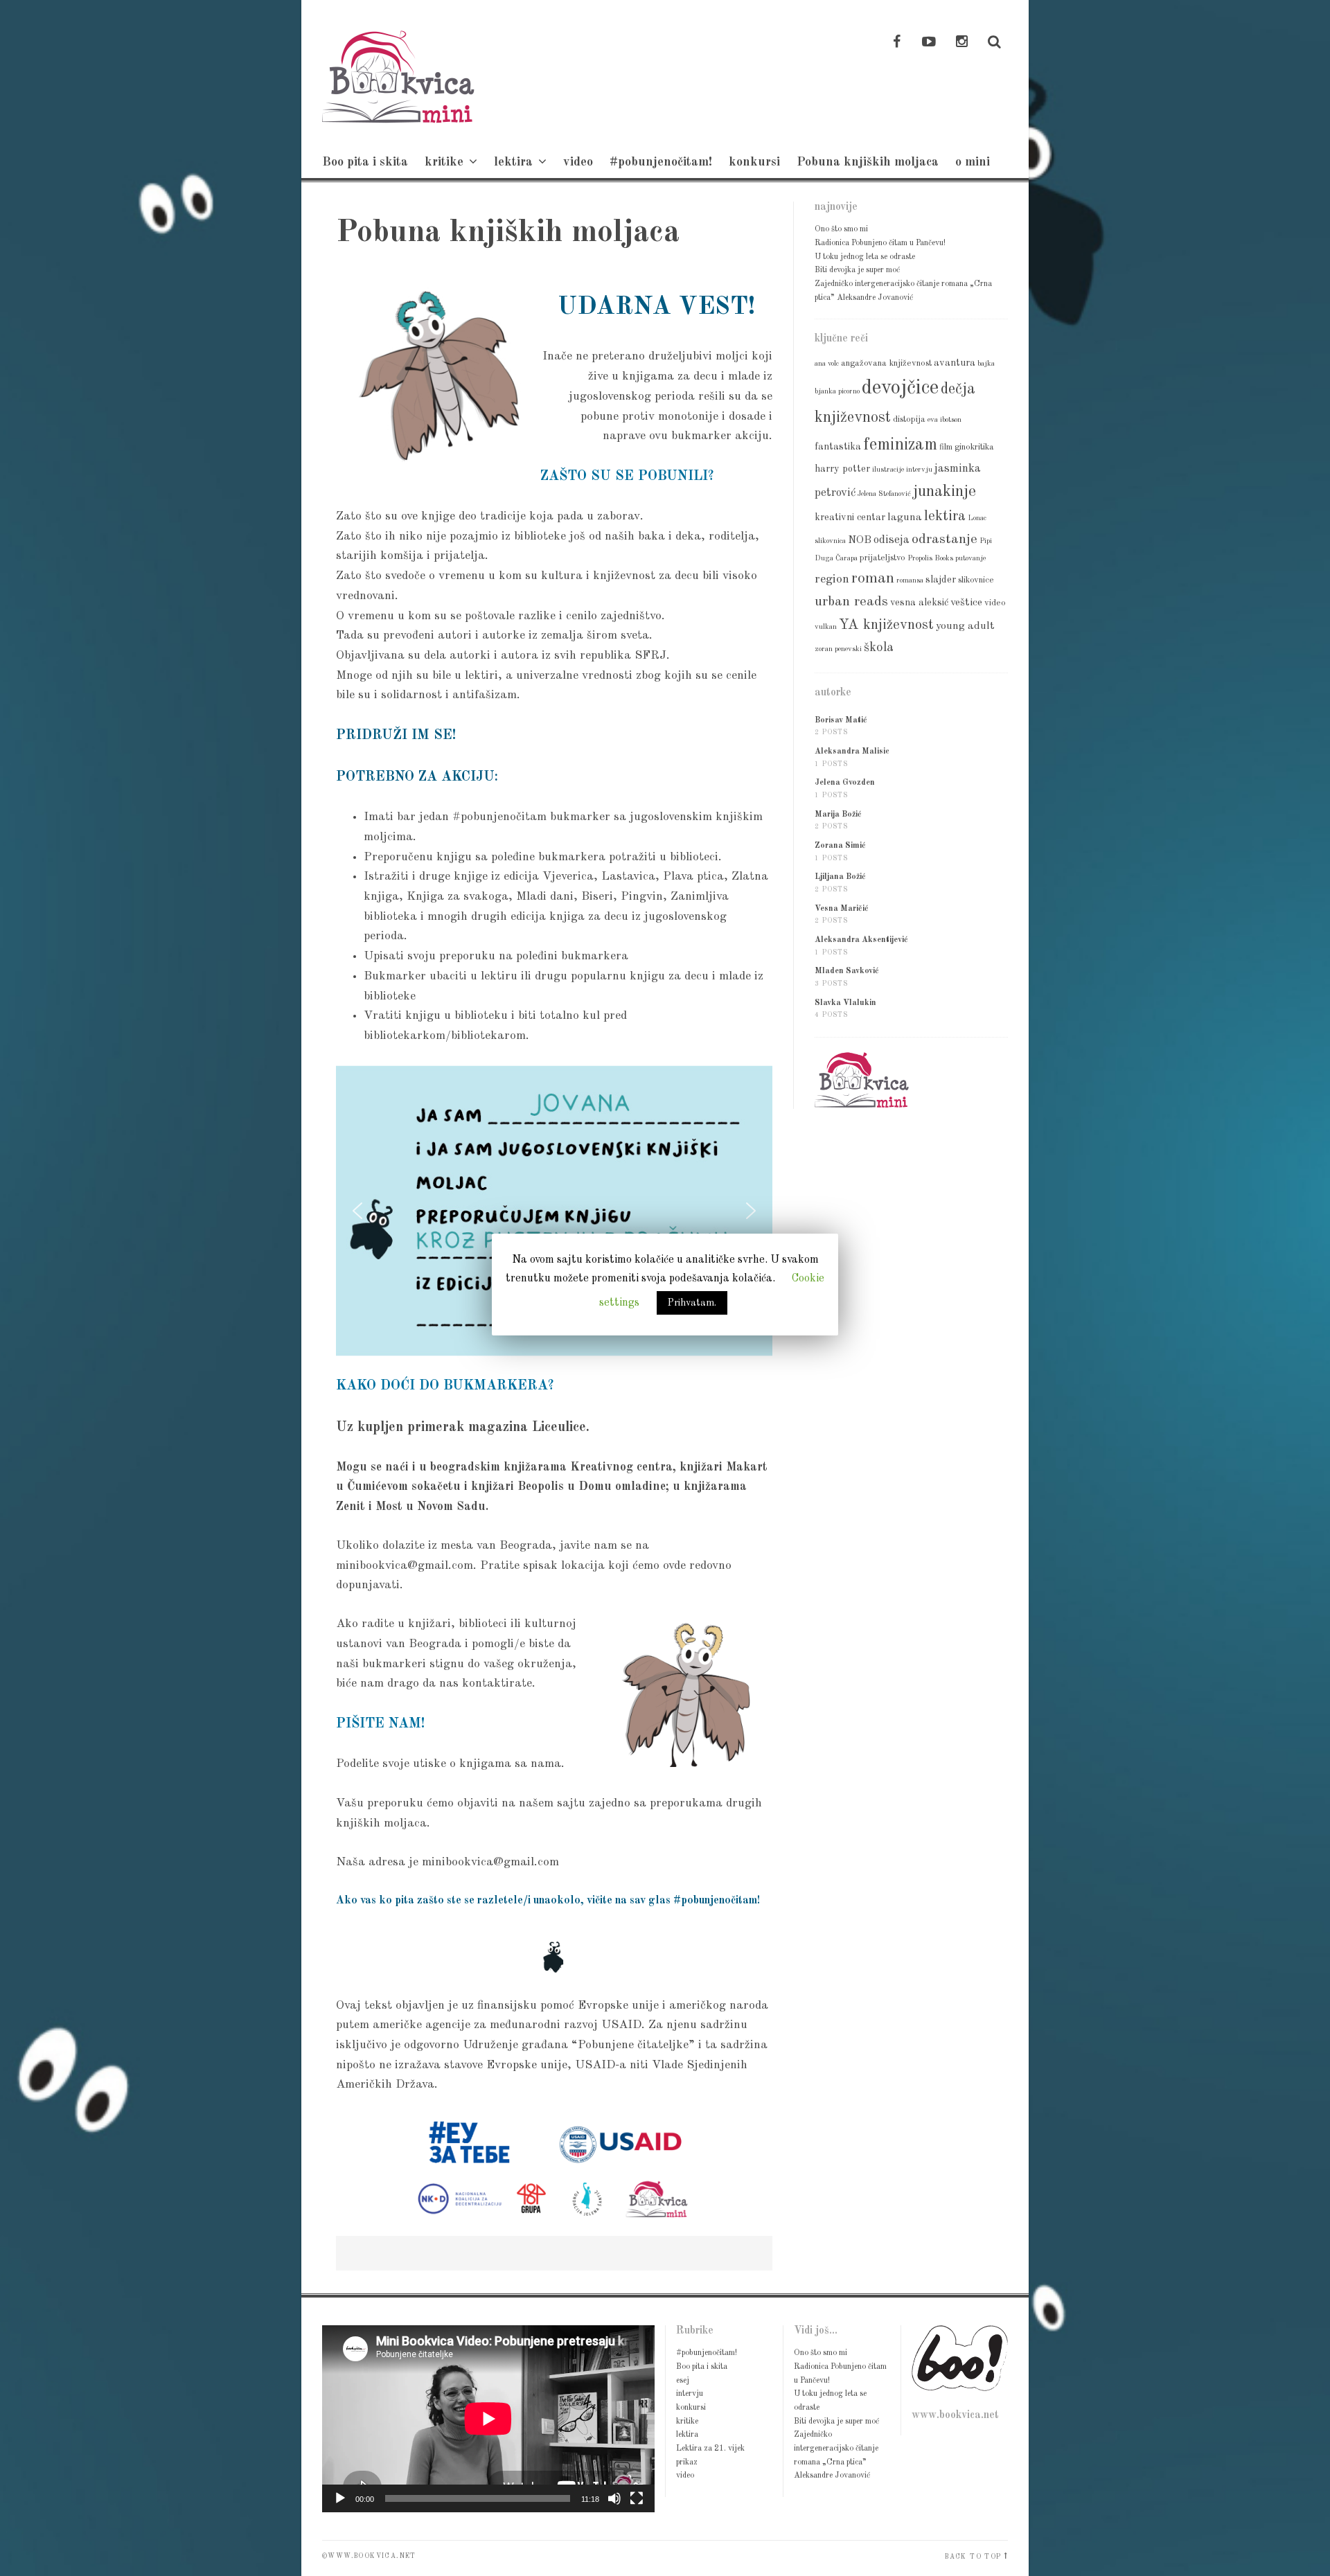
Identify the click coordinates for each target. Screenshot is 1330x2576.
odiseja (892, 540)
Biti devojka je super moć (857, 270)
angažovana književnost (886, 363)
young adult (965, 626)
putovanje (970, 559)
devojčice (900, 388)
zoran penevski (838, 649)
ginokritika (974, 447)
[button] (357, 1211)
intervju (919, 470)
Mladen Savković (847, 971)
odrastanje (945, 540)
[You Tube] (929, 43)
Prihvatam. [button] (692, 1303)
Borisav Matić (841, 720)
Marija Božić (838, 815)
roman (873, 578)
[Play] (340, 2498)
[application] (488, 2419)
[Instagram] (961, 43)
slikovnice (976, 580)
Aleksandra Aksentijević (861, 940)
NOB (860, 540)
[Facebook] (896, 43)
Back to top (973, 2557)
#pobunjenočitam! (661, 162)
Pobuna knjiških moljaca (868, 162)
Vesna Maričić (842, 909)
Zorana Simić (840, 846)
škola (879, 648)
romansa (910, 581)
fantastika (838, 447)
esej (683, 2381)
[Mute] (614, 2498)
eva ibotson (945, 420)
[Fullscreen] (637, 2498)
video (578, 162)
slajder (941, 580)
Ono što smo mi (841, 229)
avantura (955, 363)
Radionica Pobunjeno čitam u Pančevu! (880, 243)
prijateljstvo (883, 558)
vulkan (826, 627)
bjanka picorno (837, 392)
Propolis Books (930, 559)
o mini (973, 162)
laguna (905, 517)
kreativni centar (850, 517)
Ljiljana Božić (840, 877)
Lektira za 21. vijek (710, 2449)
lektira (513, 162)
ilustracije (888, 470)
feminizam (900, 445)
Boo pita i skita (365, 162)
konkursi (754, 162)
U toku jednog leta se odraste (865, 257)
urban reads (851, 602)
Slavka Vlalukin (845, 1003)
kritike (444, 162)
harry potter (842, 469)
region (832, 579)
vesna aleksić (919, 603)
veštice (966, 603)
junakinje (945, 492)
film (946, 447)
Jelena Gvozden (845, 783)
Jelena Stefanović (884, 494)
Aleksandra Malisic (852, 752)
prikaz (687, 2462)
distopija (909, 419)
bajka (986, 364)
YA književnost (886, 625)
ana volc (827, 364)
